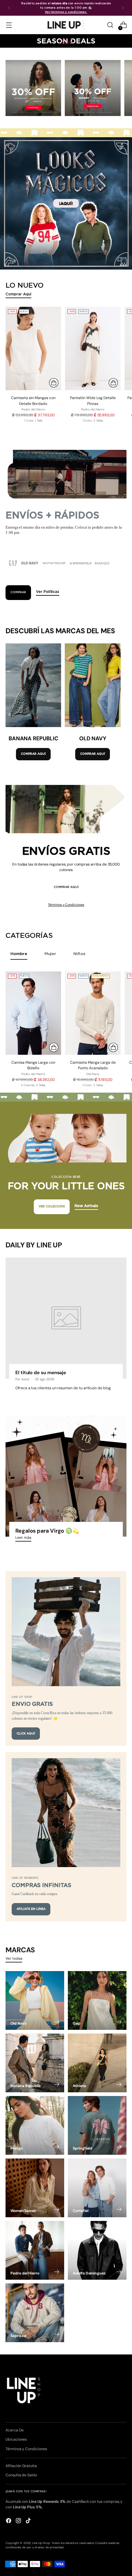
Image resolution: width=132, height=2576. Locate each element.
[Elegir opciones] (54, 383)
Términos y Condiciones (66, 905)
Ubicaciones (16, 2439)
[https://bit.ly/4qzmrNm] (66, 203)
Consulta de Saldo (21, 2475)
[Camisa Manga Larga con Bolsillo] (33, 1013)
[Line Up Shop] (66, 25)
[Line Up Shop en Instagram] (19, 2521)
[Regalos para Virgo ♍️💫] (66, 1476)
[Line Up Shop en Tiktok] (29, 2521)
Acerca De (14, 2430)
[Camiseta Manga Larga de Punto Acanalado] (93, 1013)
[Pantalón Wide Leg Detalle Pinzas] (93, 348)
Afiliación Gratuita (21, 2466)
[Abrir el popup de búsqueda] (110, 25)
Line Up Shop (41, 2543)
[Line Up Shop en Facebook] (9, 2521)
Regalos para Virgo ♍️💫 (47, 1531)
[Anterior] (9, 8)
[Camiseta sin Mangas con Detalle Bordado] (33, 348)
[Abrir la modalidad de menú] (9, 25)
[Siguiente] (123, 8)
